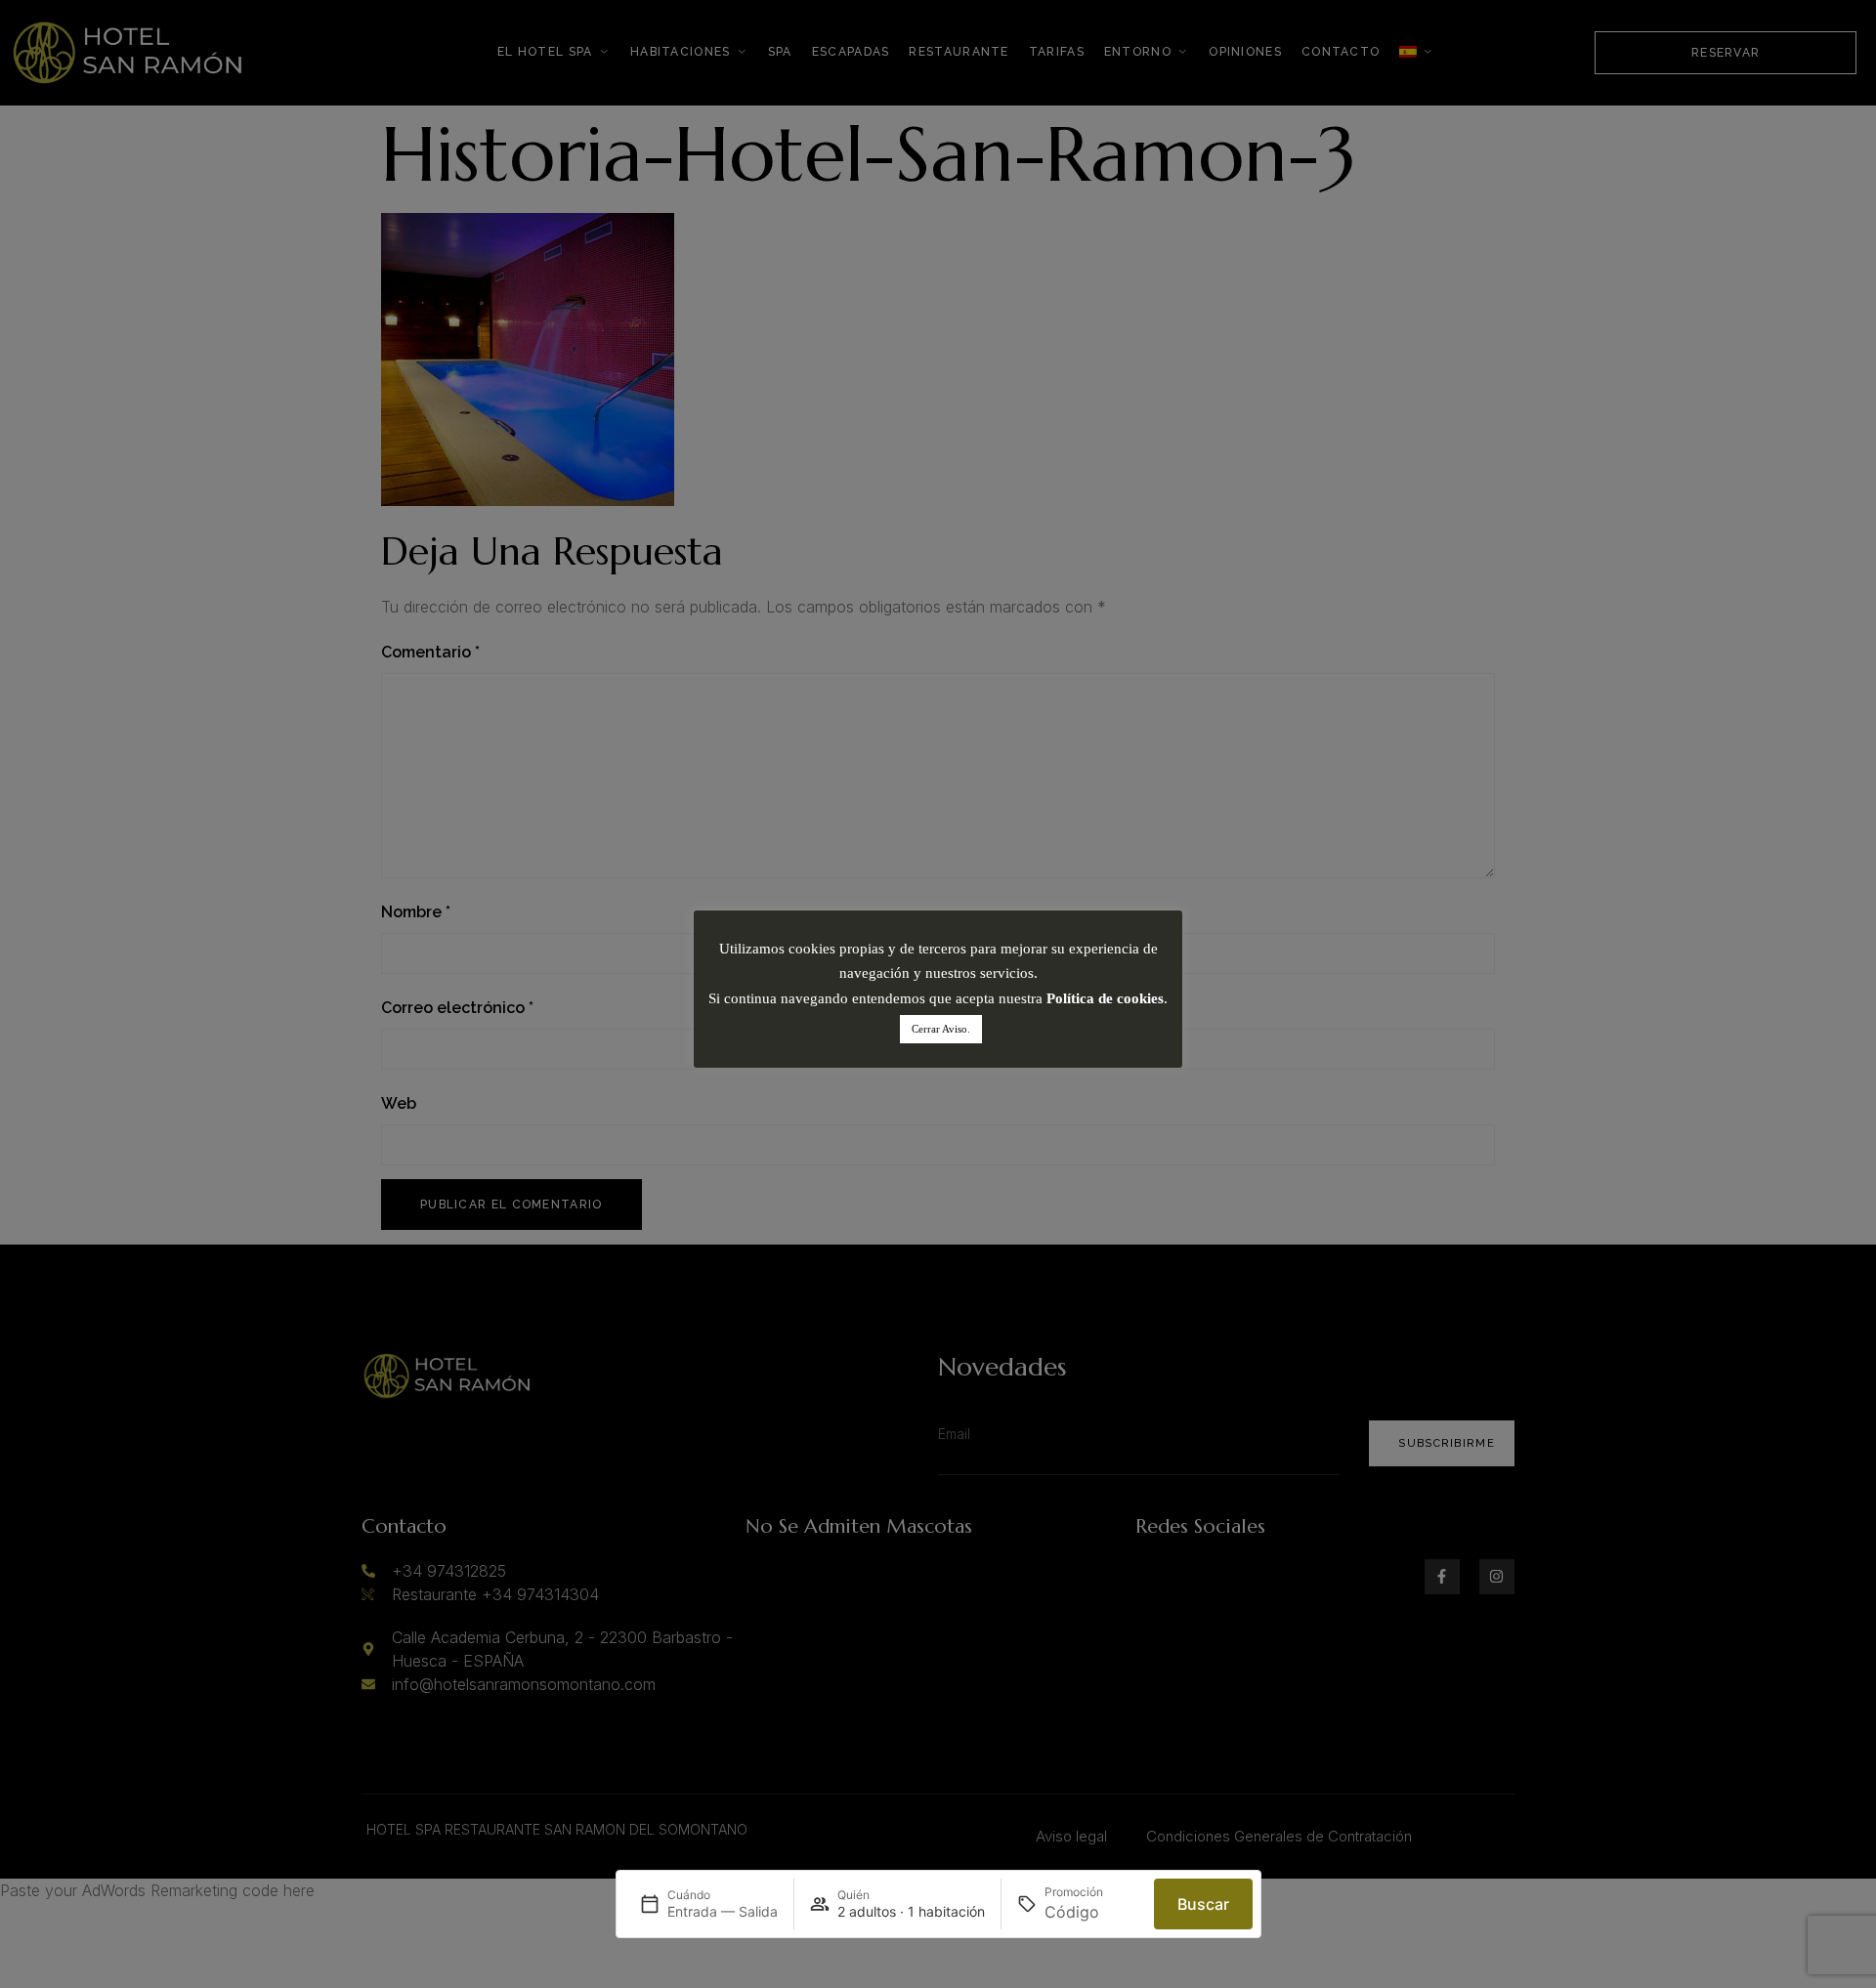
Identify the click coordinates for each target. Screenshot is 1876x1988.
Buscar (1203, 1904)
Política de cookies (1105, 998)
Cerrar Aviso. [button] (941, 1029)
